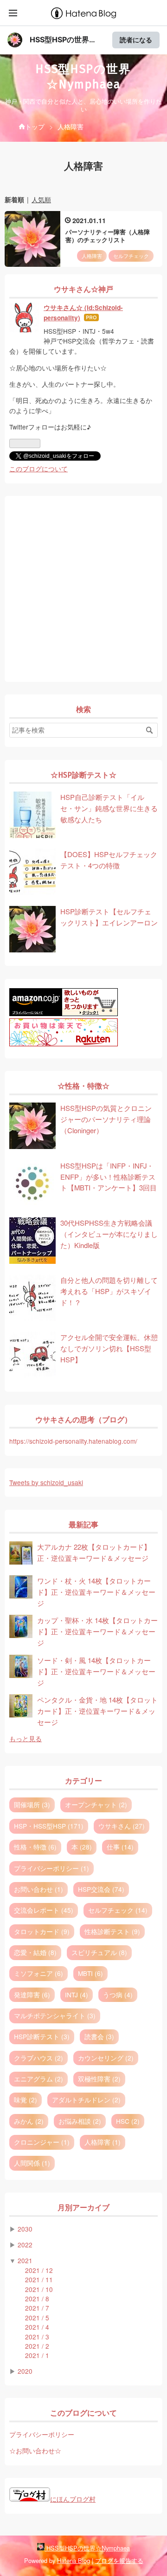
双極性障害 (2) (99, 2079)
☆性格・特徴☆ (83, 1086)
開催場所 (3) (32, 1804)
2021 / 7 (37, 2308)
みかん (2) (29, 2121)
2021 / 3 (37, 2337)
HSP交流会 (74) (101, 1889)
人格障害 (92, 256)
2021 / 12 (39, 2270)
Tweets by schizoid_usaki (46, 1482)
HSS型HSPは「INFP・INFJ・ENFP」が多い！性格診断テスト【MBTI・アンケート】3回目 (109, 1177)
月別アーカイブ (83, 2208)
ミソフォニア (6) (39, 1973)
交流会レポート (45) (44, 1910)
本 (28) (82, 1847)
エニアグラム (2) (39, 2079)
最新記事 (83, 1525)
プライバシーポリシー (42, 2434)
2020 (25, 2371)
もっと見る (26, 1738)
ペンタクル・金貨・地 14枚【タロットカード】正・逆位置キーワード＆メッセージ (97, 1711)
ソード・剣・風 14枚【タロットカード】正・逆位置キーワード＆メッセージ (96, 1671)
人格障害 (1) (103, 2142)
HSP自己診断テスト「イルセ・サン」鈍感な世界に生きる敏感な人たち (109, 808)
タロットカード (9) (42, 1931)
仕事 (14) (120, 1847)
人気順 (41, 199)
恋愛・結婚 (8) (35, 1952)
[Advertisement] (83, 589)
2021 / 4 (37, 2327)
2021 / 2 (37, 2346)
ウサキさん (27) (122, 1826)
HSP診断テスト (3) (42, 2036)
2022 (25, 2245)
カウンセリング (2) (106, 2058)
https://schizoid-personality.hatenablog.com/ (73, 1441)
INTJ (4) (77, 1995)
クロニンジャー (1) (42, 2142)
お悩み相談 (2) (80, 2121)
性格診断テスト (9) (112, 1931)
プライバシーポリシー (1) (51, 1868)
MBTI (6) (90, 1973)
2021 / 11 (39, 2279)
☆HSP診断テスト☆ (83, 775)
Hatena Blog (74, 2560)
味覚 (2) (26, 2100)
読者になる (136, 40)
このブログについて (39, 469)
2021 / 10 (39, 2289)
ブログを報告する (119, 2560)
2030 (25, 2229)
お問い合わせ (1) (39, 1889)
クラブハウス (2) (39, 2058)
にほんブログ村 (73, 2499)
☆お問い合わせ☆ (35, 2451)
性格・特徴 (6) (35, 1847)
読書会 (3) (99, 2036)
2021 (25, 2260)
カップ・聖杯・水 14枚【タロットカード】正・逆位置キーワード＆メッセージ (97, 1631)
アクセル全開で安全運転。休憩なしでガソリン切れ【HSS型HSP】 (109, 1348)
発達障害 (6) (32, 1995)
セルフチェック (131, 256)
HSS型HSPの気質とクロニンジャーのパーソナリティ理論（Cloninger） (106, 1119)
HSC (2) (128, 2121)
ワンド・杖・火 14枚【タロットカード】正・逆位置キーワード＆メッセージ (96, 1592)
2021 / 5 (37, 2318)
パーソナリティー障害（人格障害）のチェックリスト (108, 236)
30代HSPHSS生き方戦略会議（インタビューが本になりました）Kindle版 (109, 1234)
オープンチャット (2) (96, 1804)
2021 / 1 (37, 2355)
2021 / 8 (37, 2299)
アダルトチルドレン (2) (86, 2100)
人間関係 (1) (32, 2163)
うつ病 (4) (118, 1995)
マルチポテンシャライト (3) (55, 2015)
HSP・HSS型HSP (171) (49, 1826)
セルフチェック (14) (118, 1910)
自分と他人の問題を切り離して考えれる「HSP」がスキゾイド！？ (109, 1291)
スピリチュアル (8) (99, 1952)
